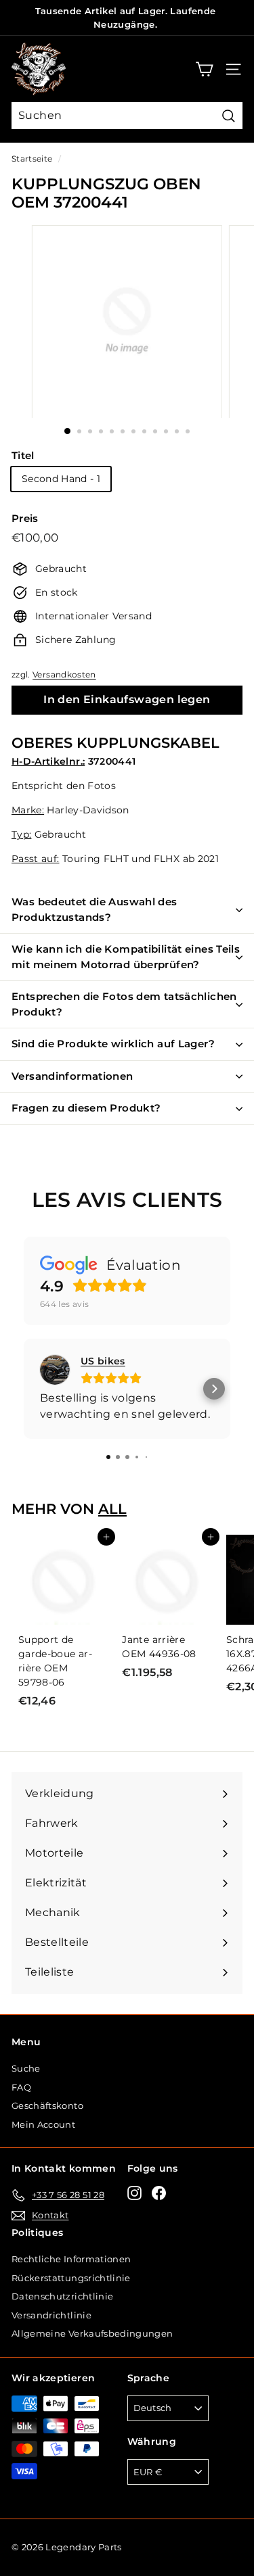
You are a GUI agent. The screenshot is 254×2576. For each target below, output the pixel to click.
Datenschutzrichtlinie (62, 2296)
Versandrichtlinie (51, 2315)
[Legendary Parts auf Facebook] (159, 2193)
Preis (25, 518)
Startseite (32, 159)
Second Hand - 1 (61, 479)
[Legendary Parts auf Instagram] (134, 2193)
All (112, 1509)
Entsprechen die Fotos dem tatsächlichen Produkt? (124, 1004)
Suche (26, 2068)
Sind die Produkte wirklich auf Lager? (113, 1044)
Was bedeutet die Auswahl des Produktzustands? (94, 909)
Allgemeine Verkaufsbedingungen (92, 2333)
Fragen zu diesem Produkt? (86, 1108)
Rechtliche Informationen (71, 2259)
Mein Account (43, 2124)
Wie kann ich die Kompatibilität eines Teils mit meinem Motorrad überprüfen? (126, 957)
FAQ (21, 2087)
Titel (23, 455)
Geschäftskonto (47, 2105)
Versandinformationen (72, 1076)
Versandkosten (64, 674)
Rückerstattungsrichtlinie (71, 2278)
